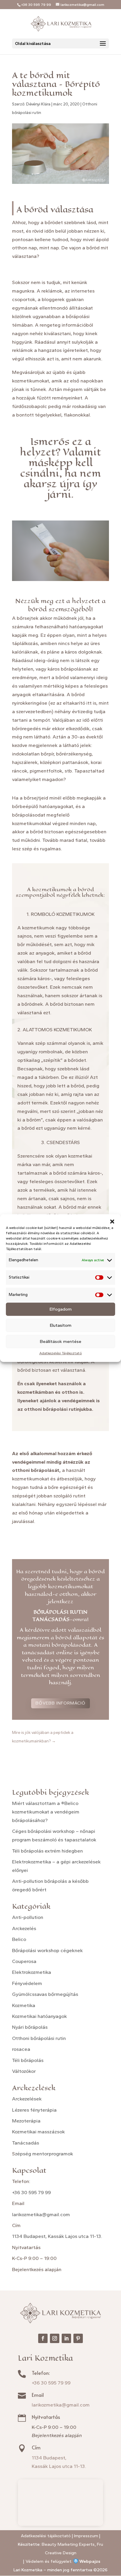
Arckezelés (24, 1928)
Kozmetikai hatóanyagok (40, 2016)
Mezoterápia (26, 2121)
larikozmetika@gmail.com (41, 2214)
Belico (19, 1939)
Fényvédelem (27, 1983)
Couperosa (24, 1961)
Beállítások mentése (61, 1341)
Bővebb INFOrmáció (60, 1703)
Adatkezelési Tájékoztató (61, 1353)
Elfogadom (61, 1309)
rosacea (21, 2049)
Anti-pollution (28, 1917)
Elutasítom (61, 1325)
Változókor (24, 2071)
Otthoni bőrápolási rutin (39, 2038)
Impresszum (86, 2536)
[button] (112, 1222)
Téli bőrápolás (28, 2060)
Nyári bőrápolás (30, 2027)
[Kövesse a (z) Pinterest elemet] (78, 2338)
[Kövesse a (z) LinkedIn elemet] (66, 2338)
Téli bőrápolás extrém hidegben (47, 1851)
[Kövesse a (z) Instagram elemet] (55, 2338)
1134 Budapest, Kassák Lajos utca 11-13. (57, 2236)
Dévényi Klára (38, 104)
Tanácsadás (26, 2143)
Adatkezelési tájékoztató (46, 2536)
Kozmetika (24, 2005)
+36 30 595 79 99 (31, 2192)
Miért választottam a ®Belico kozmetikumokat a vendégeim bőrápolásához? (46, 1812)
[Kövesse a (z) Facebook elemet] (43, 2338)
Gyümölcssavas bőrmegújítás (45, 1994)
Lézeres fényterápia (34, 2110)
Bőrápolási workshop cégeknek (47, 1950)
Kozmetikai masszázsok (38, 2132)
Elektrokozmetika (32, 1972)
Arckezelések (27, 2099)
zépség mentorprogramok (44, 2154)
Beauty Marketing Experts (68, 2544)
